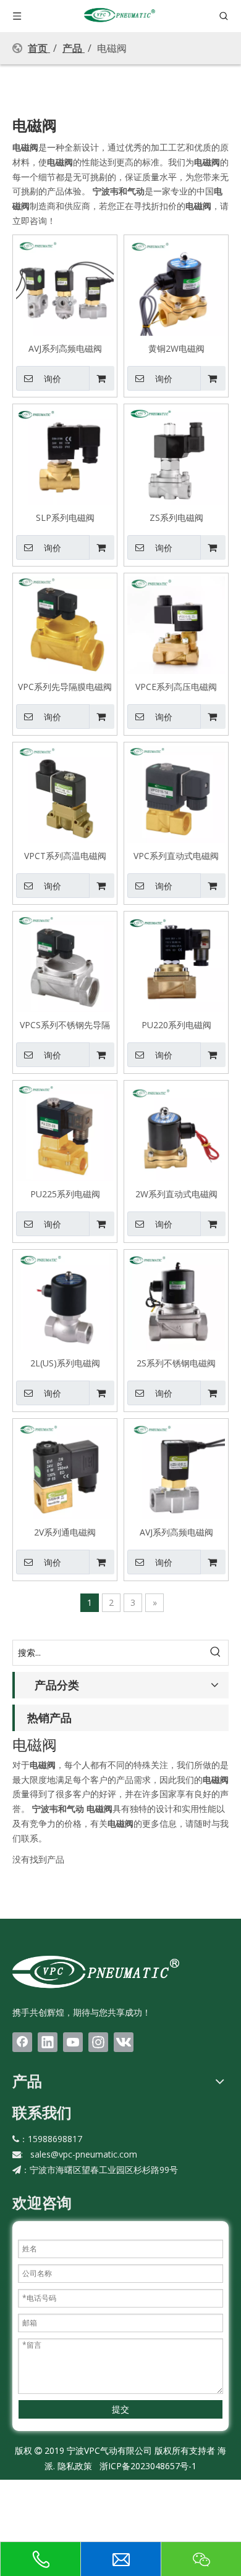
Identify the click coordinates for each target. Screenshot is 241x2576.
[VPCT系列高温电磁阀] (65, 793)
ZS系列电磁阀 (176, 517)
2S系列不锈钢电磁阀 (176, 1363)
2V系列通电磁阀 (65, 1532)
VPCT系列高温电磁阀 (65, 855)
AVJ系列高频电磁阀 (65, 348)
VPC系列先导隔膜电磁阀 (65, 686)
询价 (53, 379)
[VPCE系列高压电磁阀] (176, 624)
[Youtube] (73, 2042)
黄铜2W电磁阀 (176, 348)
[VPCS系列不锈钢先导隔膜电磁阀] (65, 962)
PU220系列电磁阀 (176, 1024)
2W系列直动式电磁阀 (176, 1194)
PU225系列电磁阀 (65, 1194)
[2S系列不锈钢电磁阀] (176, 1301)
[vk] (124, 2042)
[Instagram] (98, 2042)
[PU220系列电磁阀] (176, 962)
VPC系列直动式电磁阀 (176, 855)
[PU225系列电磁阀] (65, 1132)
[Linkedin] (48, 2042)
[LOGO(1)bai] (96, 1971)
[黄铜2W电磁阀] (176, 286)
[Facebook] (22, 2042)
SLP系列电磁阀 (65, 517)
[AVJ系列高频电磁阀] (65, 286)
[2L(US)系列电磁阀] (65, 1301)
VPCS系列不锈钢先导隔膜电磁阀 (65, 1024)
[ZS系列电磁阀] (176, 455)
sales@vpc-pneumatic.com (84, 2154)
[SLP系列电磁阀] (65, 455)
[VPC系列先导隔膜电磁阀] (65, 624)
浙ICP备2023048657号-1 (148, 2466)
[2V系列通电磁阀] (65, 1470)
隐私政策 (75, 2466)
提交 (120, 2409)
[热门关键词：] (216, 1653)
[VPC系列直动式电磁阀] (176, 793)
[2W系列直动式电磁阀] (176, 1132)
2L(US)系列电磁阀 (65, 1363)
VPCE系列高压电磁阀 (176, 686)
